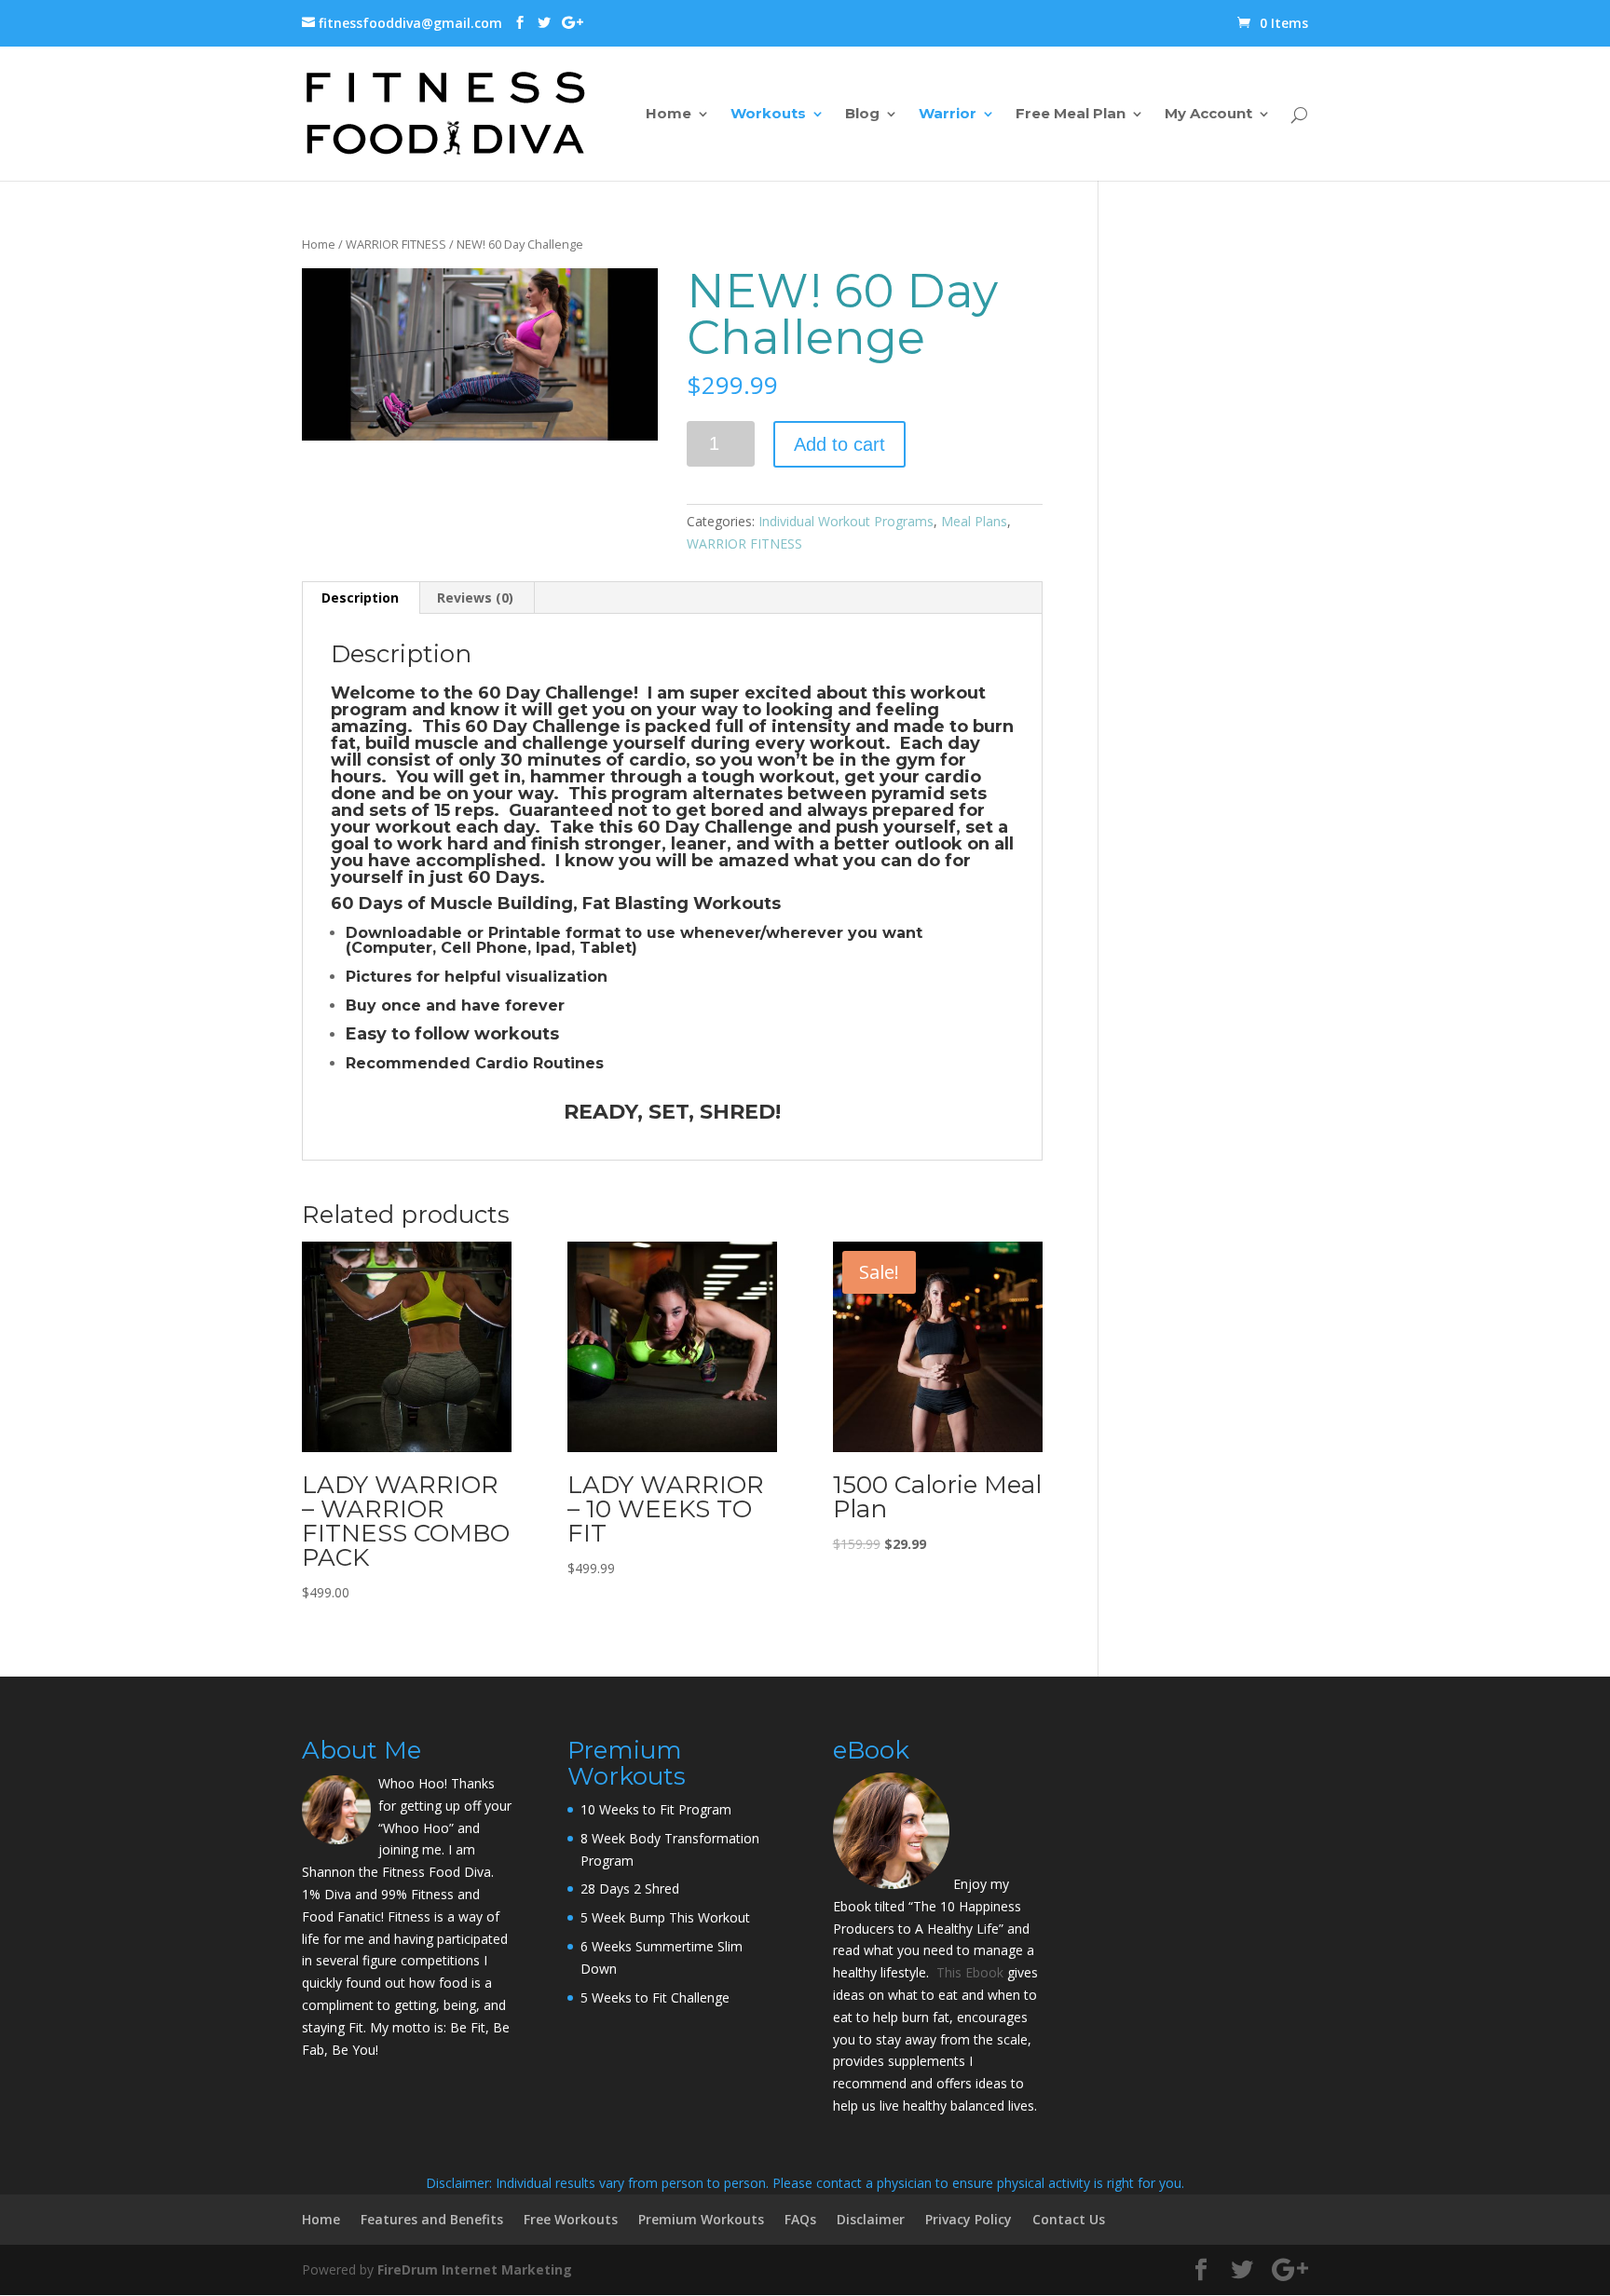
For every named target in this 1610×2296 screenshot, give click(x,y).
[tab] (361, 598)
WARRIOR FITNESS (396, 244)
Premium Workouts (701, 2219)
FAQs (800, 2219)
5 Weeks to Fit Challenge (655, 1997)
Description (360, 598)
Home (669, 115)
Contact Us (1069, 2219)
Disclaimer (871, 2219)
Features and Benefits (432, 2219)
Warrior (948, 115)
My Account (1208, 115)
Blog (862, 115)
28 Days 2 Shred (630, 1888)
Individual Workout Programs (846, 521)
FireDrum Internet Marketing (475, 2269)
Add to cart (839, 444)
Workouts (768, 115)
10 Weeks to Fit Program (656, 1809)
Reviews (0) (475, 598)
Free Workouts (571, 2219)
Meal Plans (974, 521)
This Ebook (970, 1972)
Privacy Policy (969, 2219)
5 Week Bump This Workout (665, 1917)
